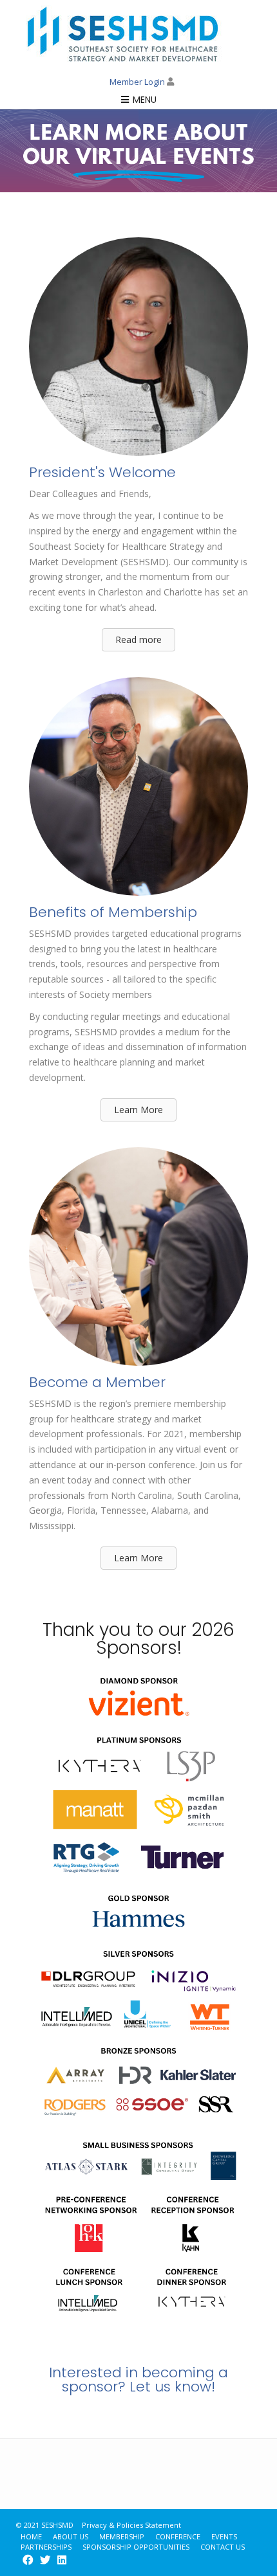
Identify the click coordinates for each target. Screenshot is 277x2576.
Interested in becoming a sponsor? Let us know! (138, 2380)
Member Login (138, 82)
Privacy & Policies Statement (131, 2525)
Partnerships (46, 2547)
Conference (178, 2536)
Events (224, 2536)
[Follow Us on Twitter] (45, 2560)
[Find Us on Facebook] (28, 2560)
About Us (71, 2536)
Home (31, 2536)
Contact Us (223, 2547)
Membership (122, 2536)
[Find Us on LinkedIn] (62, 2560)
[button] (138, 640)
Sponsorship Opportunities (136, 2547)
